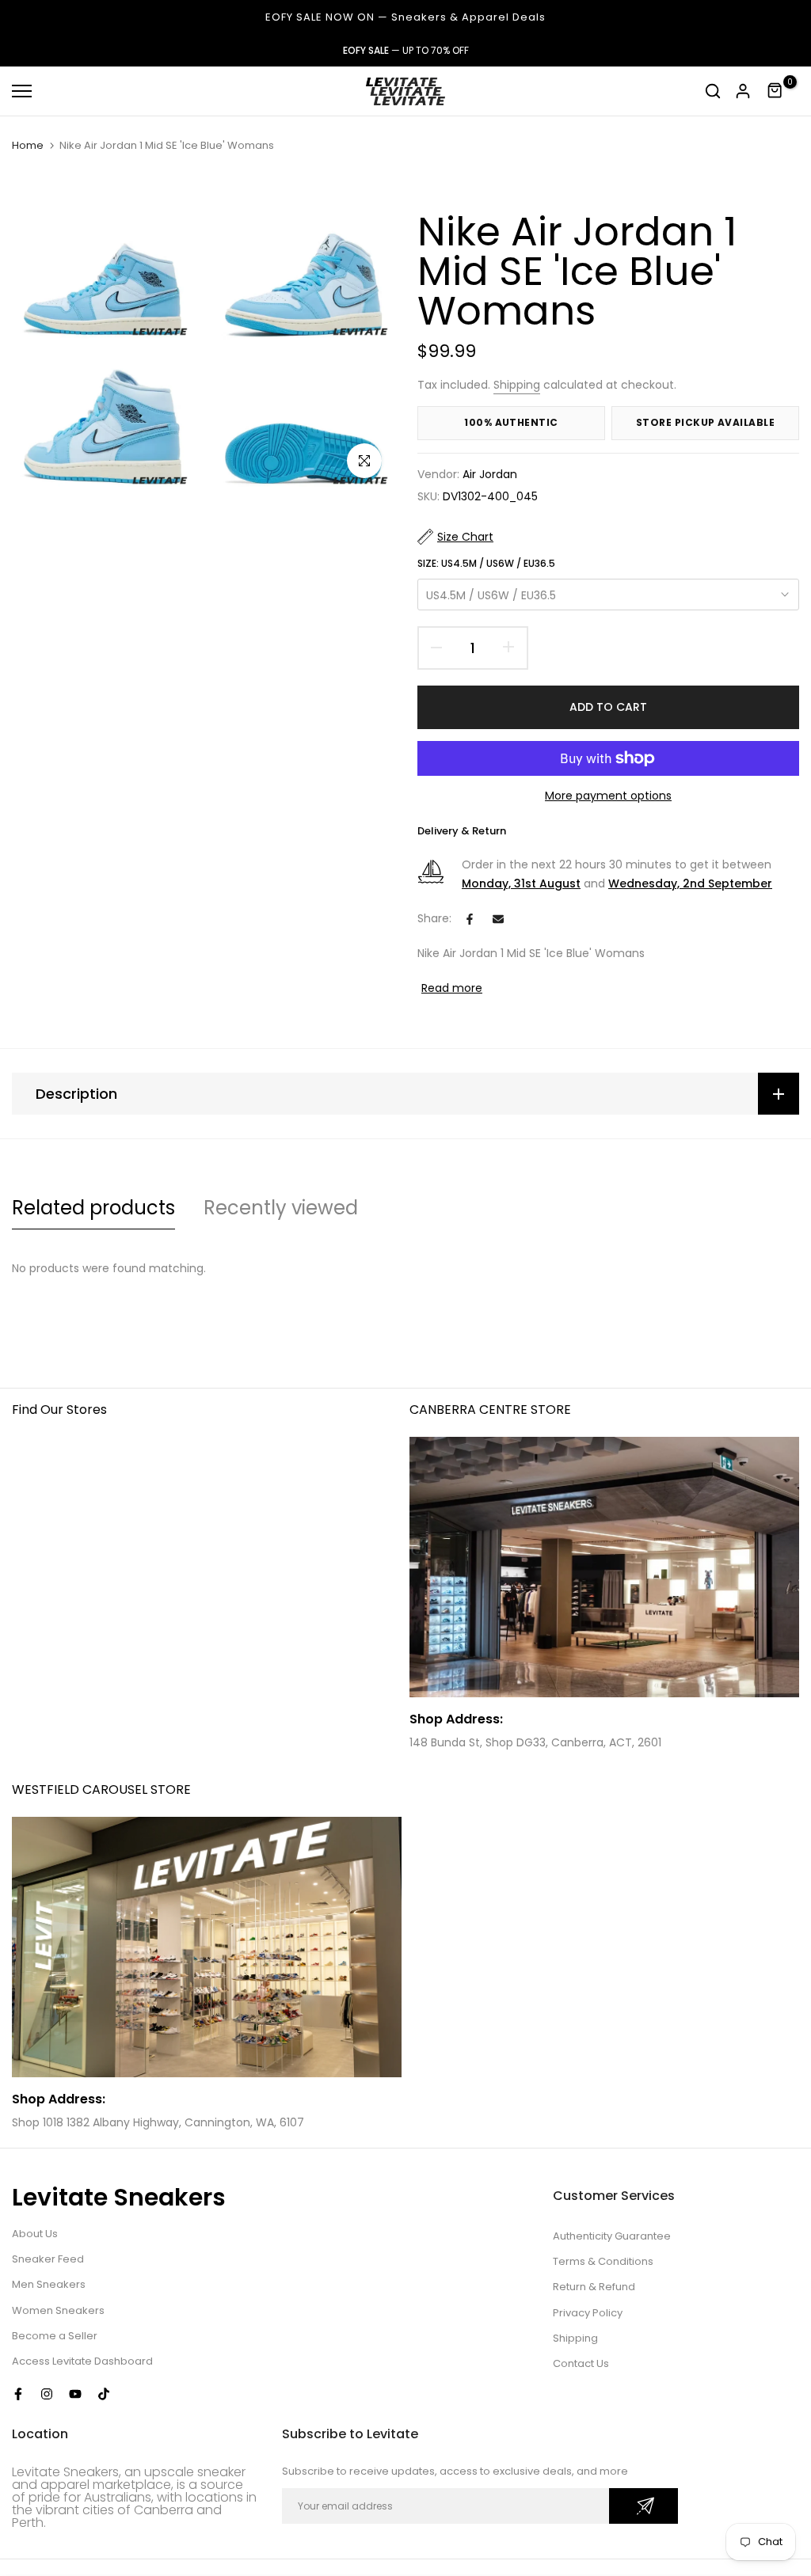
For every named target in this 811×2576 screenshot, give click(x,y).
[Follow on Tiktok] (104, 2394)
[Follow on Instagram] (47, 2394)
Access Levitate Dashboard (82, 2361)
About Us (35, 2234)
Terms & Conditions (603, 2261)
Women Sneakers (58, 2310)
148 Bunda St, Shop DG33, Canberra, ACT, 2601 (535, 1742)
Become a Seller (55, 2336)
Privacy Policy (588, 2313)
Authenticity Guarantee (612, 2236)
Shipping (517, 385)
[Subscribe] (643, 2506)
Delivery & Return (462, 831)
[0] (775, 91)
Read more (452, 988)
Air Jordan (490, 474)
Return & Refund (594, 2287)
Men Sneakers (49, 2284)
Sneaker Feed (48, 2259)
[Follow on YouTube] (75, 2394)
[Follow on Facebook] (18, 2394)
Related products (93, 1208)
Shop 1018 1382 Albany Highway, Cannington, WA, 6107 (158, 2122)
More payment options (608, 796)
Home (28, 146)
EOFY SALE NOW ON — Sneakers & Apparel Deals (405, 17)
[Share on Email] (498, 919)
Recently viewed (281, 1208)
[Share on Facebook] (470, 919)
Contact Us (581, 2363)
